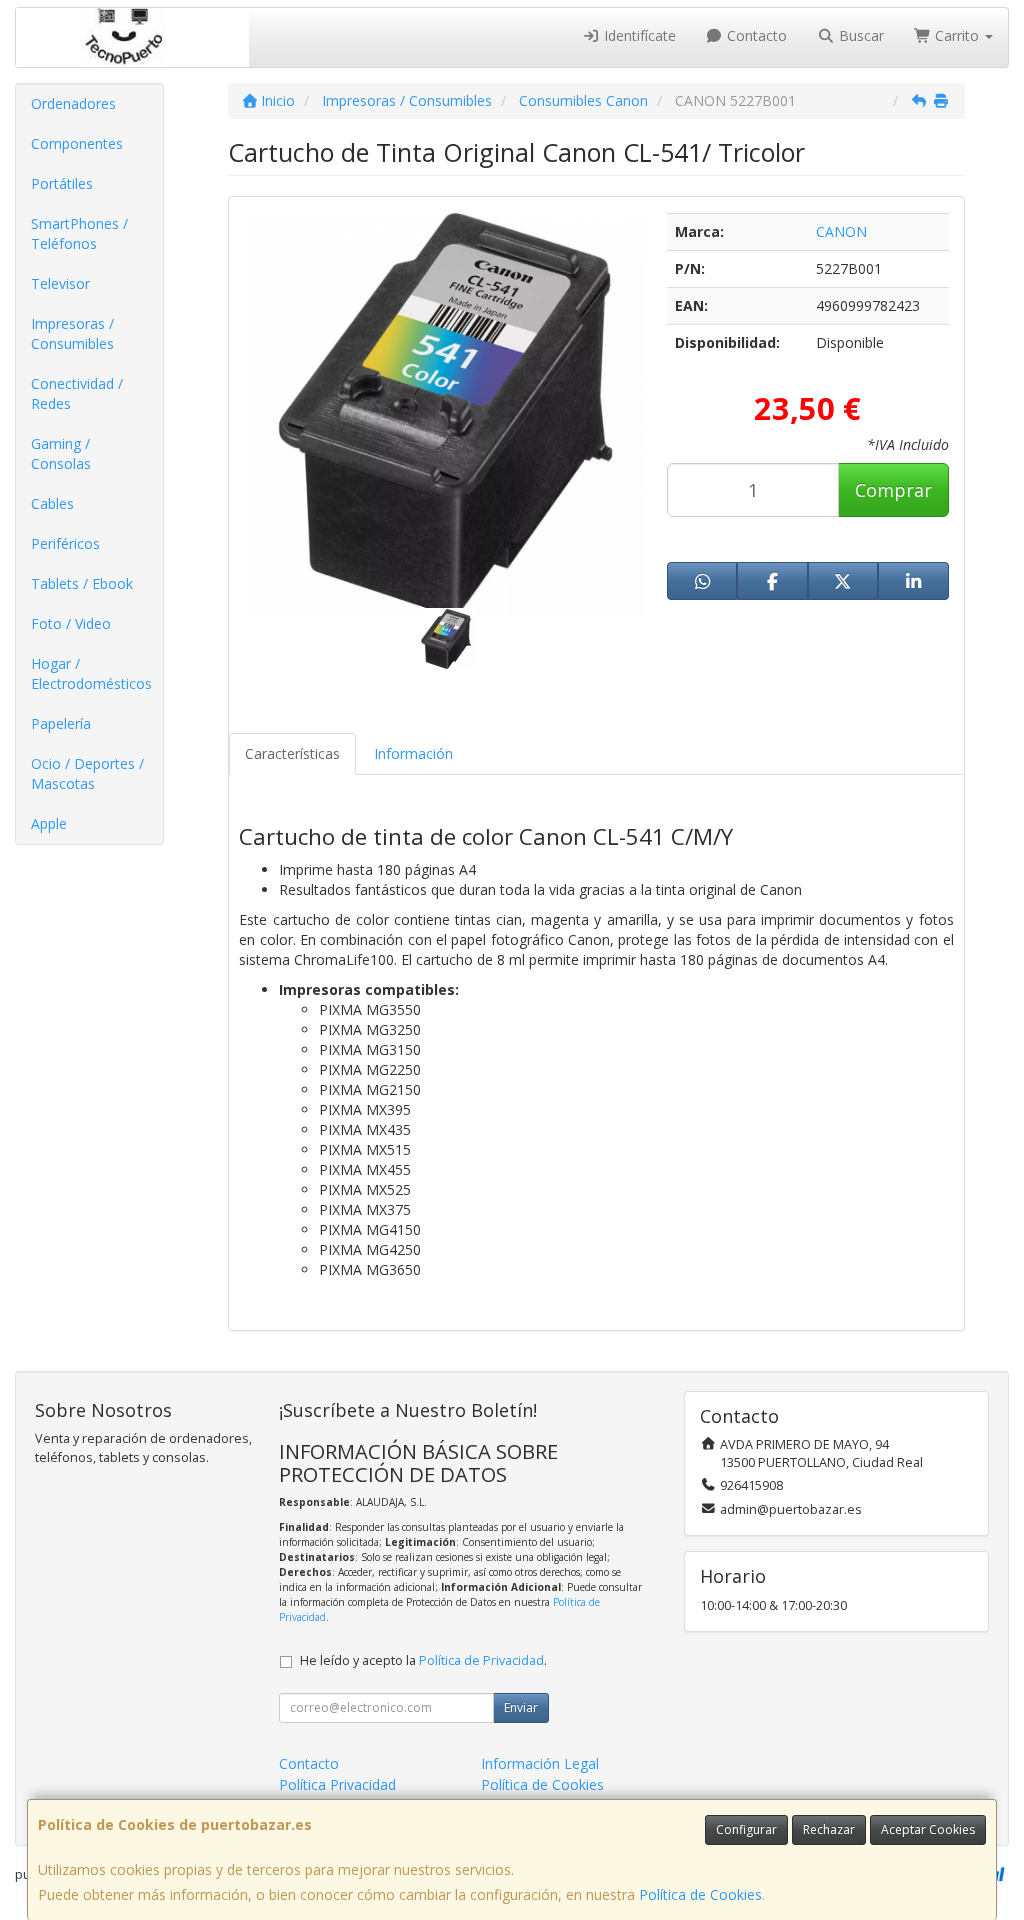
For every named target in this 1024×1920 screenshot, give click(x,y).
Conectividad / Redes (77, 393)
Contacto (755, 35)
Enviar (521, 1707)
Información (413, 753)
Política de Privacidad (481, 1660)
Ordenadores (73, 103)
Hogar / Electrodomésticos (91, 673)
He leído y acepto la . (423, 1660)
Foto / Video (71, 623)
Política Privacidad (337, 1784)
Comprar (893, 490)
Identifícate (638, 35)
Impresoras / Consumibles (72, 333)
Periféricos (65, 543)
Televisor (60, 283)
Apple (49, 823)
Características (292, 753)
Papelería (61, 723)
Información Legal (540, 1763)
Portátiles (62, 183)
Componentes (77, 143)
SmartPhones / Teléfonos (79, 233)
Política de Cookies (700, 1894)
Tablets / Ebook (82, 583)
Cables (52, 503)
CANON (841, 231)
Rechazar (829, 1829)
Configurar (746, 1829)
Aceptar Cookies (928, 1829)
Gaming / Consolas (61, 453)
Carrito (957, 35)
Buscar (859, 35)
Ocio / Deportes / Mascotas (87, 773)
